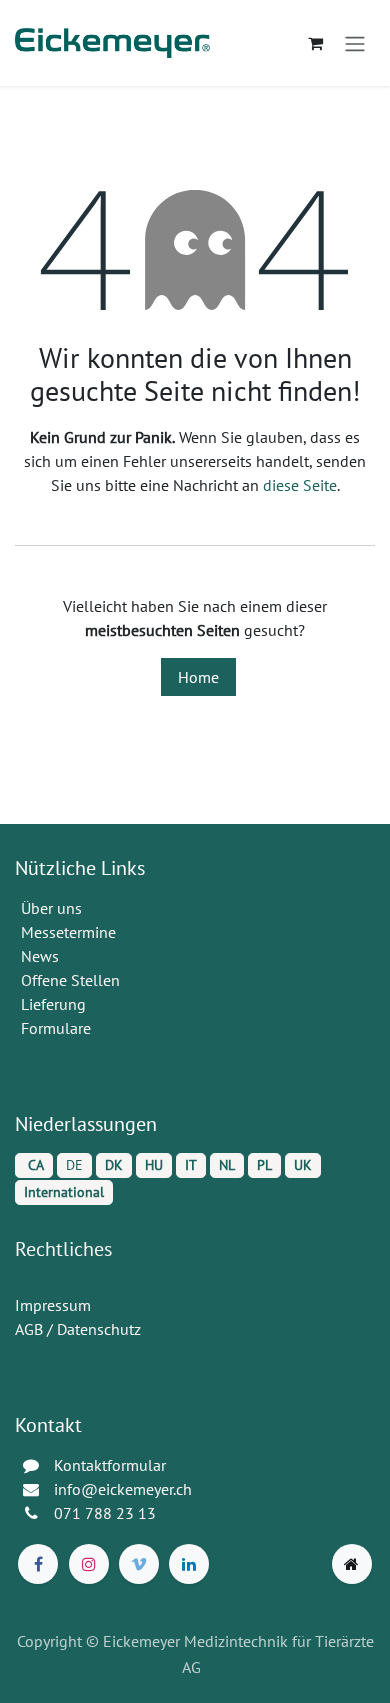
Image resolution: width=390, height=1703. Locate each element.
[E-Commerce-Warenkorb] (315, 43)
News (40, 956)
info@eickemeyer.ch (123, 1489)
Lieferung (53, 1004)
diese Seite (300, 485)
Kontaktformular (110, 1465)
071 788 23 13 (107, 1513)
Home (198, 677)
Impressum (53, 1305)
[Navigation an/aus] (355, 43)
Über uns (51, 908)
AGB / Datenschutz (78, 1329)
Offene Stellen (72, 980)
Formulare (58, 1028)
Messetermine (68, 932)
